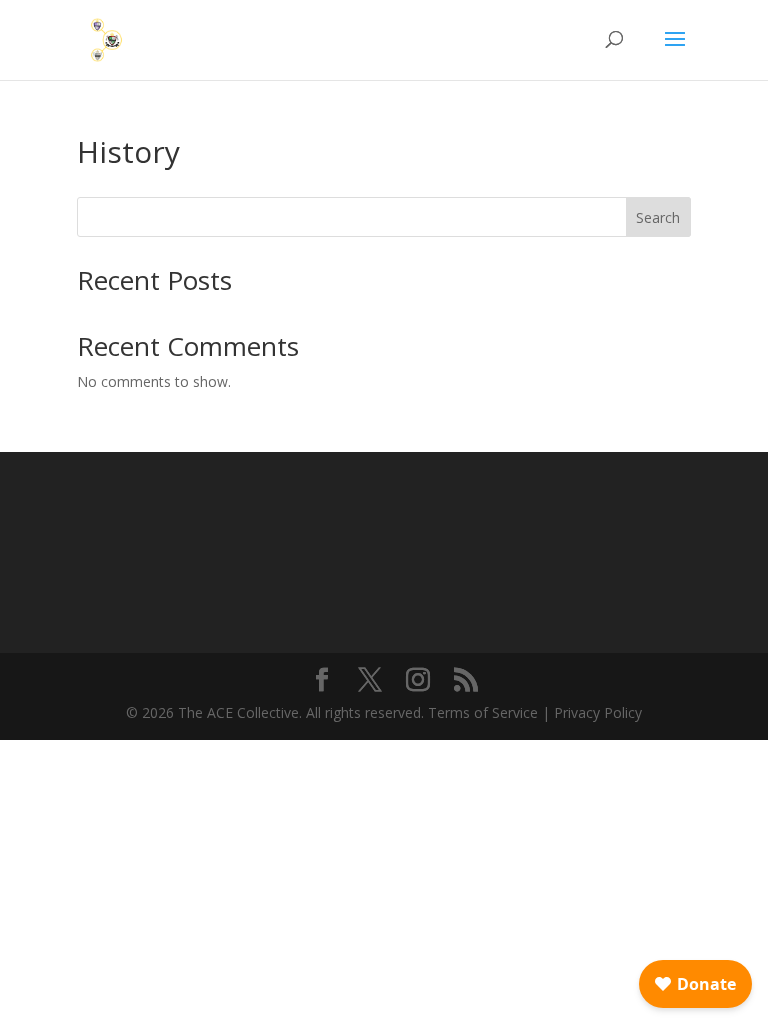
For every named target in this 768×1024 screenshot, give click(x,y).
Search (658, 217)
